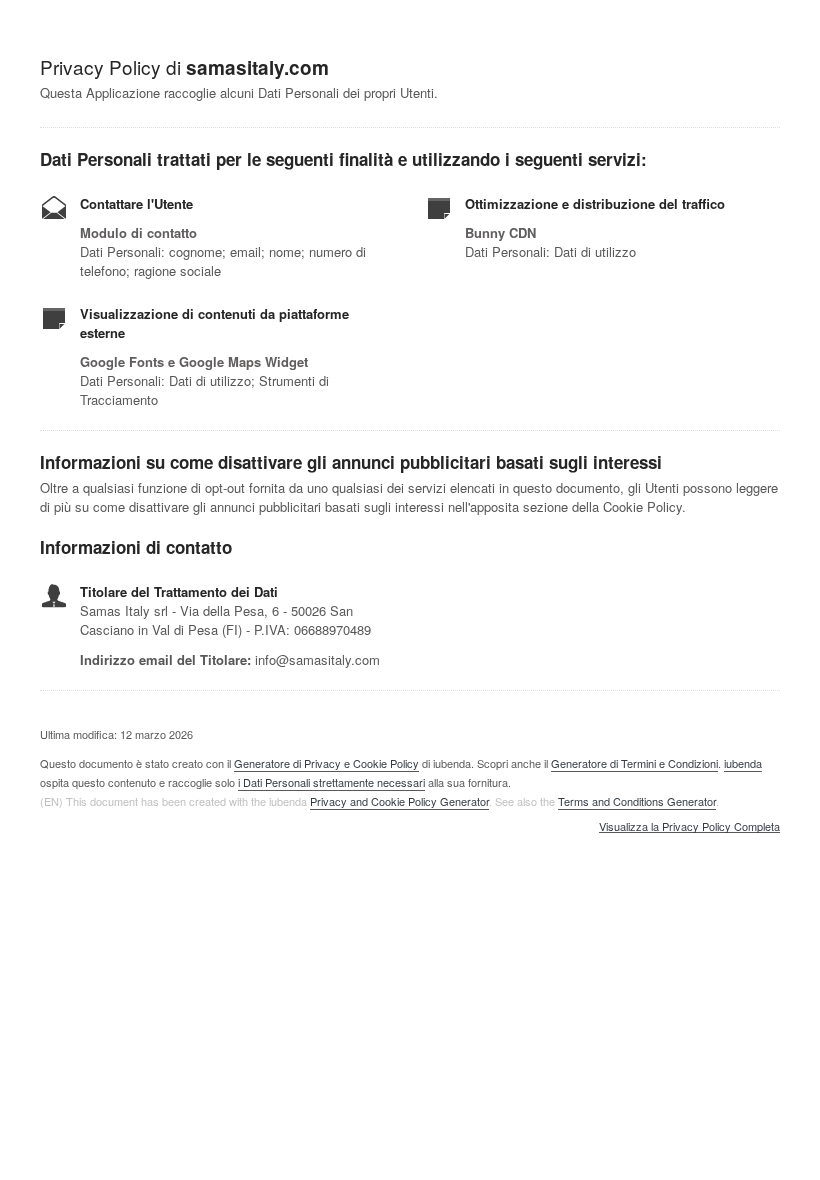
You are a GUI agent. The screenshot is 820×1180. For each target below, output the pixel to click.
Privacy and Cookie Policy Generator (399, 801)
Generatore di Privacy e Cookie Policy (326, 763)
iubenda (743, 763)
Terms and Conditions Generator (637, 801)
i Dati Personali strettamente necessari (331, 782)
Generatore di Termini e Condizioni (634, 763)
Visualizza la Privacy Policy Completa (689, 827)
